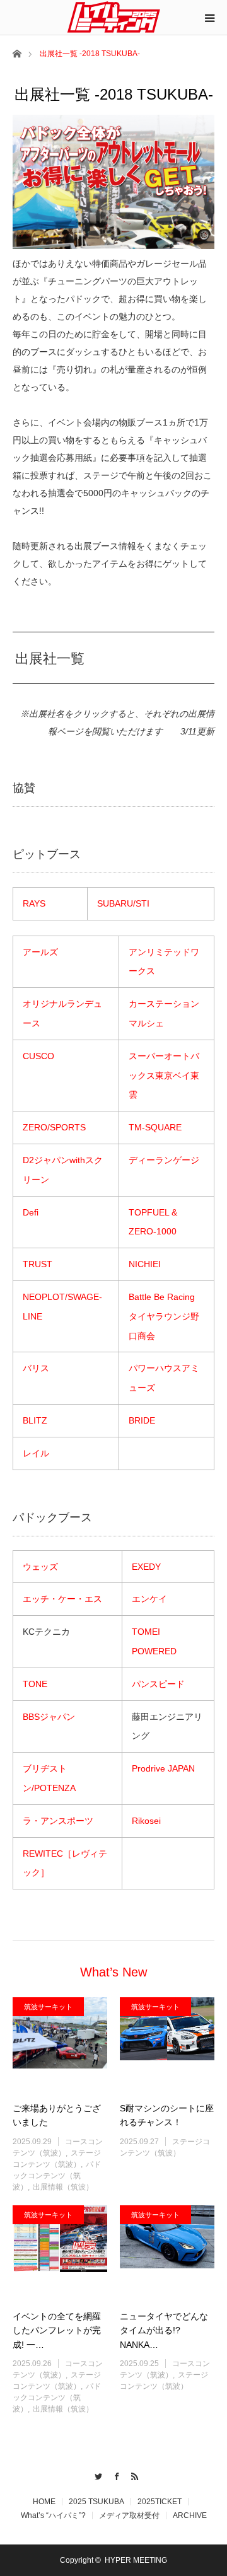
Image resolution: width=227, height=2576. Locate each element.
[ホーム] (17, 53)
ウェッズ (40, 1567)
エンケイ (149, 1599)
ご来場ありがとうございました (57, 2115)
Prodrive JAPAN (163, 1768)
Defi (31, 1212)
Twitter (96, 2474)
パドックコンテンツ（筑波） (57, 2176)
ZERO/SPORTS (54, 1127)
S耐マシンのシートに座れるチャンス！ (167, 2115)
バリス (36, 1368)
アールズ (40, 952)
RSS (132, 2474)
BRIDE (142, 1420)
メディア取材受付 (129, 2515)
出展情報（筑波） (63, 2187)
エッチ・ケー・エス (62, 1599)
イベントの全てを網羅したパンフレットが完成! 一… (57, 2330)
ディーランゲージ (164, 1160)
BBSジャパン (49, 1717)
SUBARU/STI (123, 903)
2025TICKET (160, 2502)
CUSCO (38, 1056)
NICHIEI (145, 1264)
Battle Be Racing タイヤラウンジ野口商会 (166, 1316)
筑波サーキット (48, 2007)
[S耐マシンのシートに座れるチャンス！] (167, 2045)
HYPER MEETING (136, 2560)
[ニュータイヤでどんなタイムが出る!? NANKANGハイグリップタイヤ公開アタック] (167, 2253)
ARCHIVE (190, 2515)
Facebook (114, 2474)
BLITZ (35, 1420)
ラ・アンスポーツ (58, 1821)
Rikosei (146, 1821)
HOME (44, 2502)
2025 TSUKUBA (96, 2502)
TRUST (38, 1264)
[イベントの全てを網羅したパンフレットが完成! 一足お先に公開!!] (60, 2253)
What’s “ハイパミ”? (53, 2515)
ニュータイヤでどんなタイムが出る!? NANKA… (164, 2330)
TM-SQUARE (155, 1127)
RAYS (34, 903)
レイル (36, 1453)
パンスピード (158, 1684)
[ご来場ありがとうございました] (60, 2045)
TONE (35, 1684)
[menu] (209, 18)
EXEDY (146, 1567)
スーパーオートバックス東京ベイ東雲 (164, 1076)
